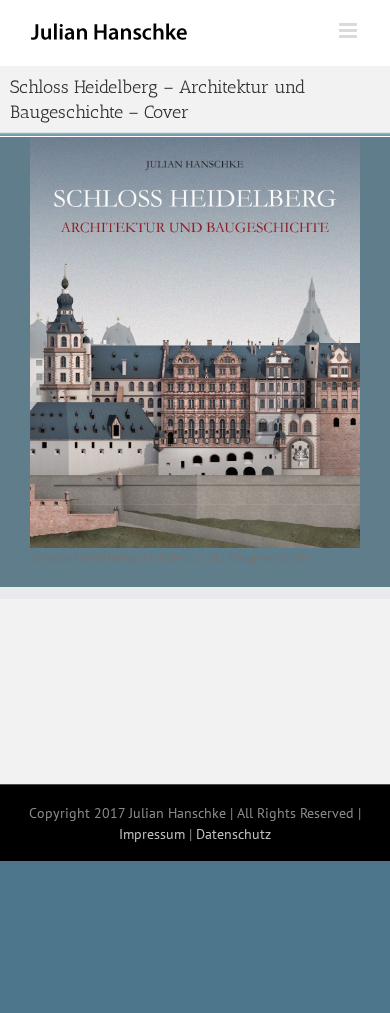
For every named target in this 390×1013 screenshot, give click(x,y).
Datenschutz (233, 834)
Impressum (152, 834)
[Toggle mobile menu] (349, 30)
